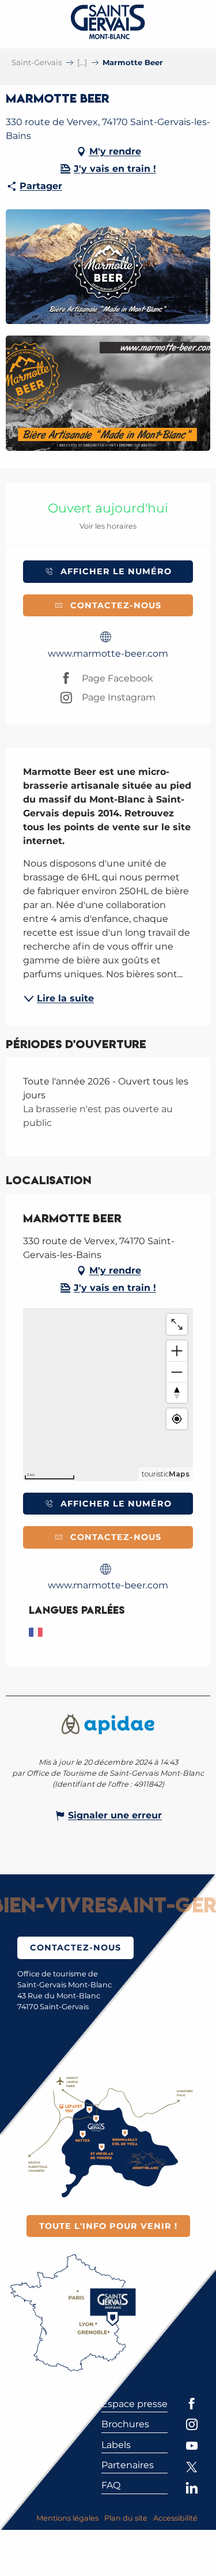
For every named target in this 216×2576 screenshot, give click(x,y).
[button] (108, 267)
